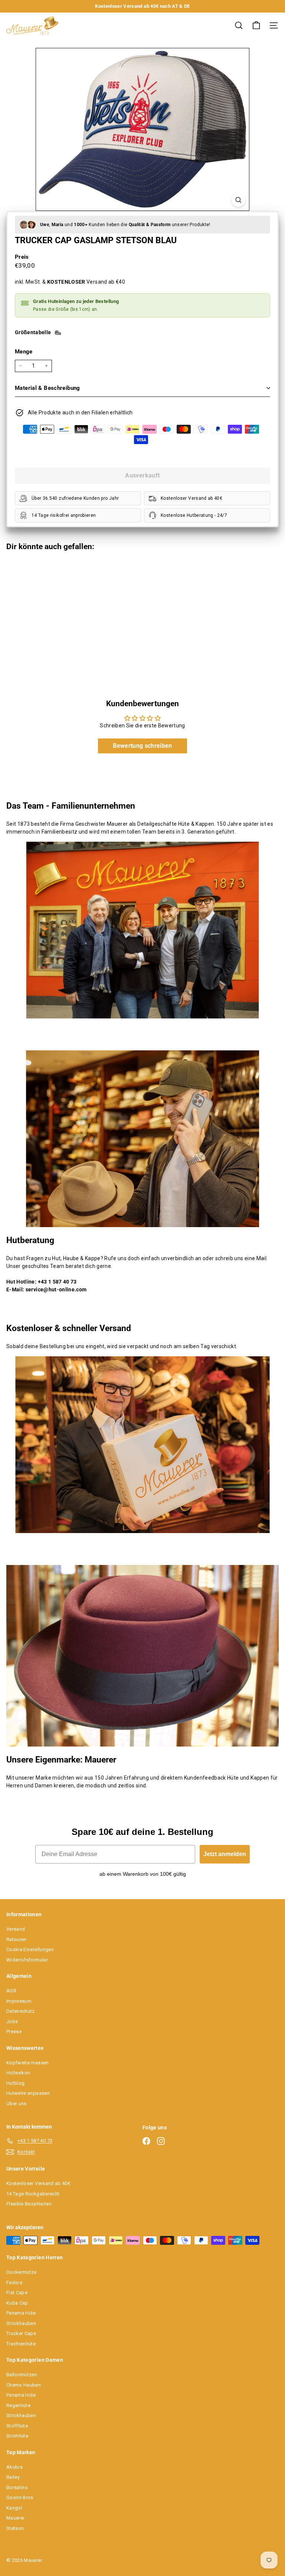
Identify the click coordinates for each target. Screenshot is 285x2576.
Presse (14, 2032)
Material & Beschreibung (47, 388)
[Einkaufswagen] (256, 25)
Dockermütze (22, 2272)
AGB (11, 1991)
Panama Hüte (21, 2313)
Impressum (19, 2001)
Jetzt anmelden (225, 1854)
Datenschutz (21, 2011)
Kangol (14, 2508)
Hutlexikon (18, 2073)
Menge (24, 352)
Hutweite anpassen (28, 2093)
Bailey (13, 2477)
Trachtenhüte (21, 2344)
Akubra (14, 2467)
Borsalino (17, 2487)
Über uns (17, 2104)
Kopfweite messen (28, 2063)
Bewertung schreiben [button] (142, 746)
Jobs (12, 2021)
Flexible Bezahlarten (29, 2204)
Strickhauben (21, 2323)
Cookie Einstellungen (30, 1949)
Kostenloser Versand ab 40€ (38, 2183)
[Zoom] (238, 200)
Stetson (15, 2528)
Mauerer (15, 2518)
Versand (16, 1929)
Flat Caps (17, 2293)
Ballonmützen (22, 2375)
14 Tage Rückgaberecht (33, 2194)
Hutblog (15, 2083)
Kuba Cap (17, 2303)
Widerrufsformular (27, 1960)
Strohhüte (17, 2436)
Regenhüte (18, 2405)
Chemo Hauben (24, 2385)
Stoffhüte (17, 2426)
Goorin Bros (20, 2497)
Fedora (14, 2282)
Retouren (17, 1939)
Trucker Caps (21, 2333)
